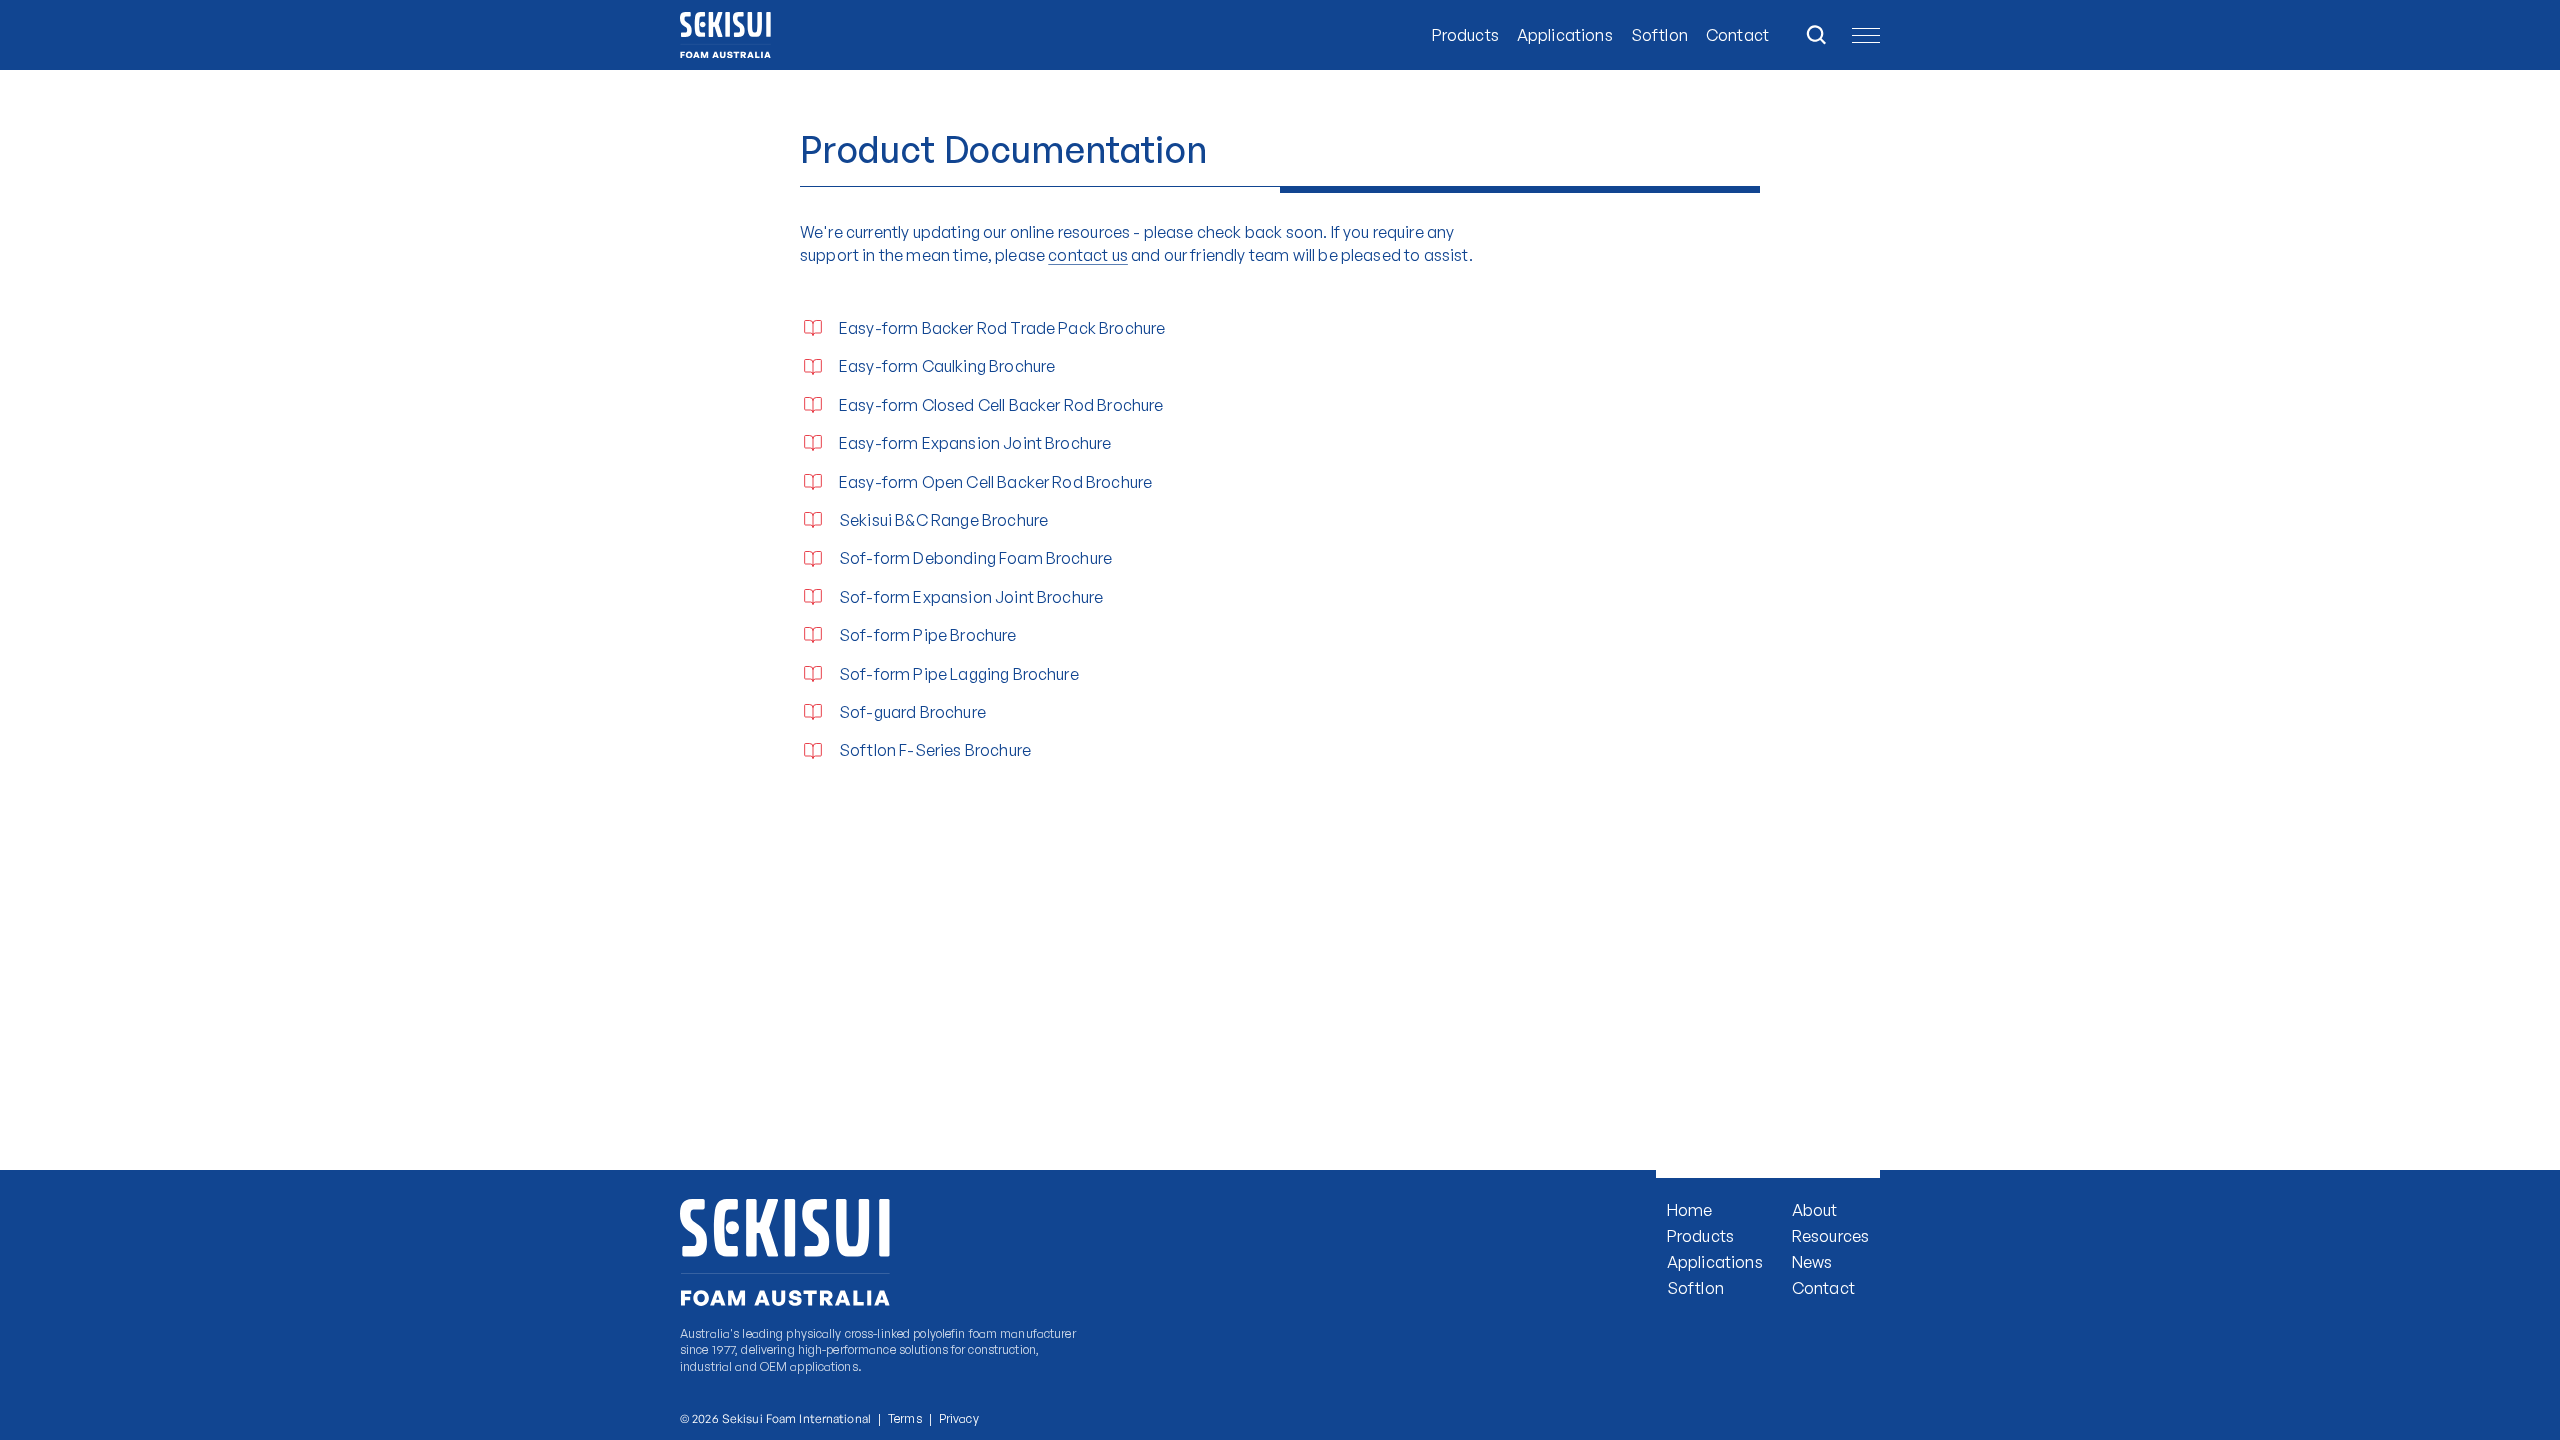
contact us (1088, 255)
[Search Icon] (1816, 35)
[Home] (738, 35)
